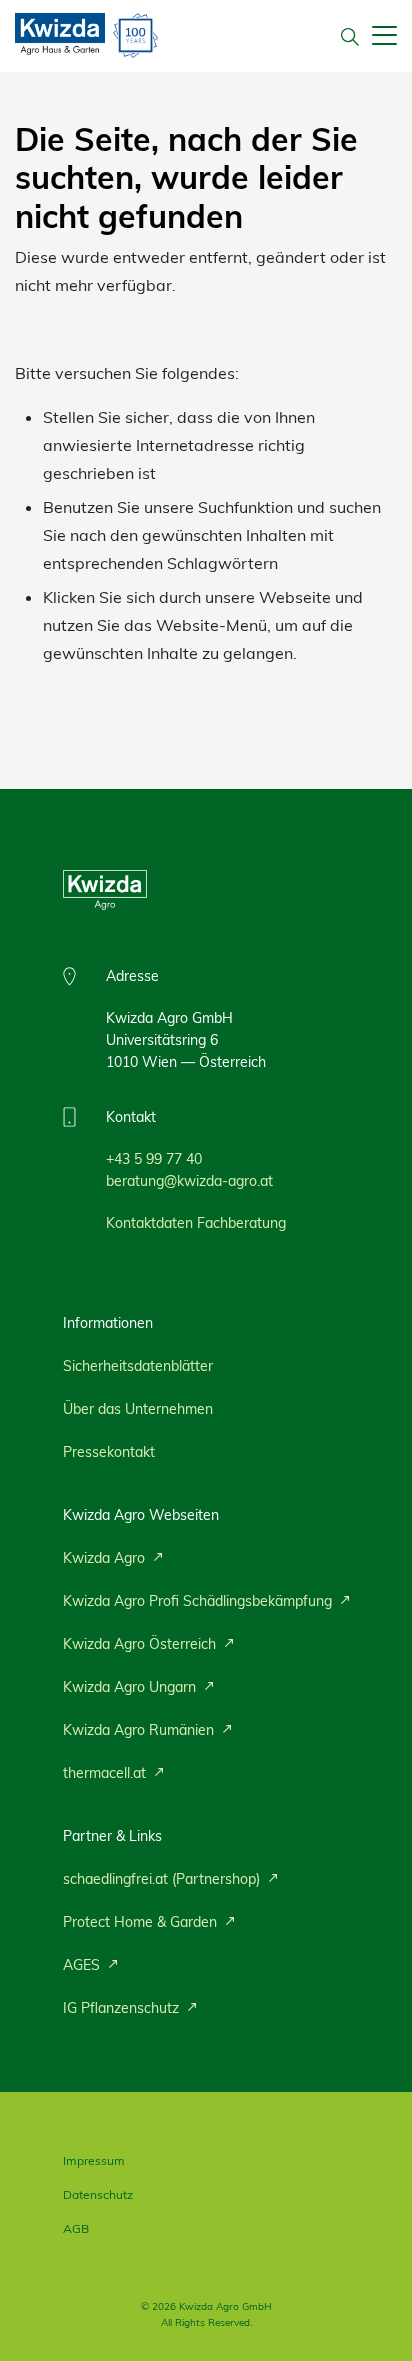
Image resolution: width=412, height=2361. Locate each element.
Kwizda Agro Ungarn (131, 1687)
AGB (76, 2228)
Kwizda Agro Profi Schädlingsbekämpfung (199, 1601)
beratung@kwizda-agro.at (189, 1181)
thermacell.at (106, 1773)
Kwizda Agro (106, 1558)
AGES (83, 1965)
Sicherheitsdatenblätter (138, 1366)
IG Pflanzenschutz (123, 2008)
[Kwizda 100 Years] (135, 35)
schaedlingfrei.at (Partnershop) (163, 1879)
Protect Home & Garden (142, 1922)
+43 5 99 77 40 (154, 1159)
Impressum (94, 2160)
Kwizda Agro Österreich (141, 1644)
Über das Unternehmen (138, 1409)
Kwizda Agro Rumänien (140, 1730)
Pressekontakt (109, 1452)
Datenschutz (98, 2194)
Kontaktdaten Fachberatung (196, 1223)
